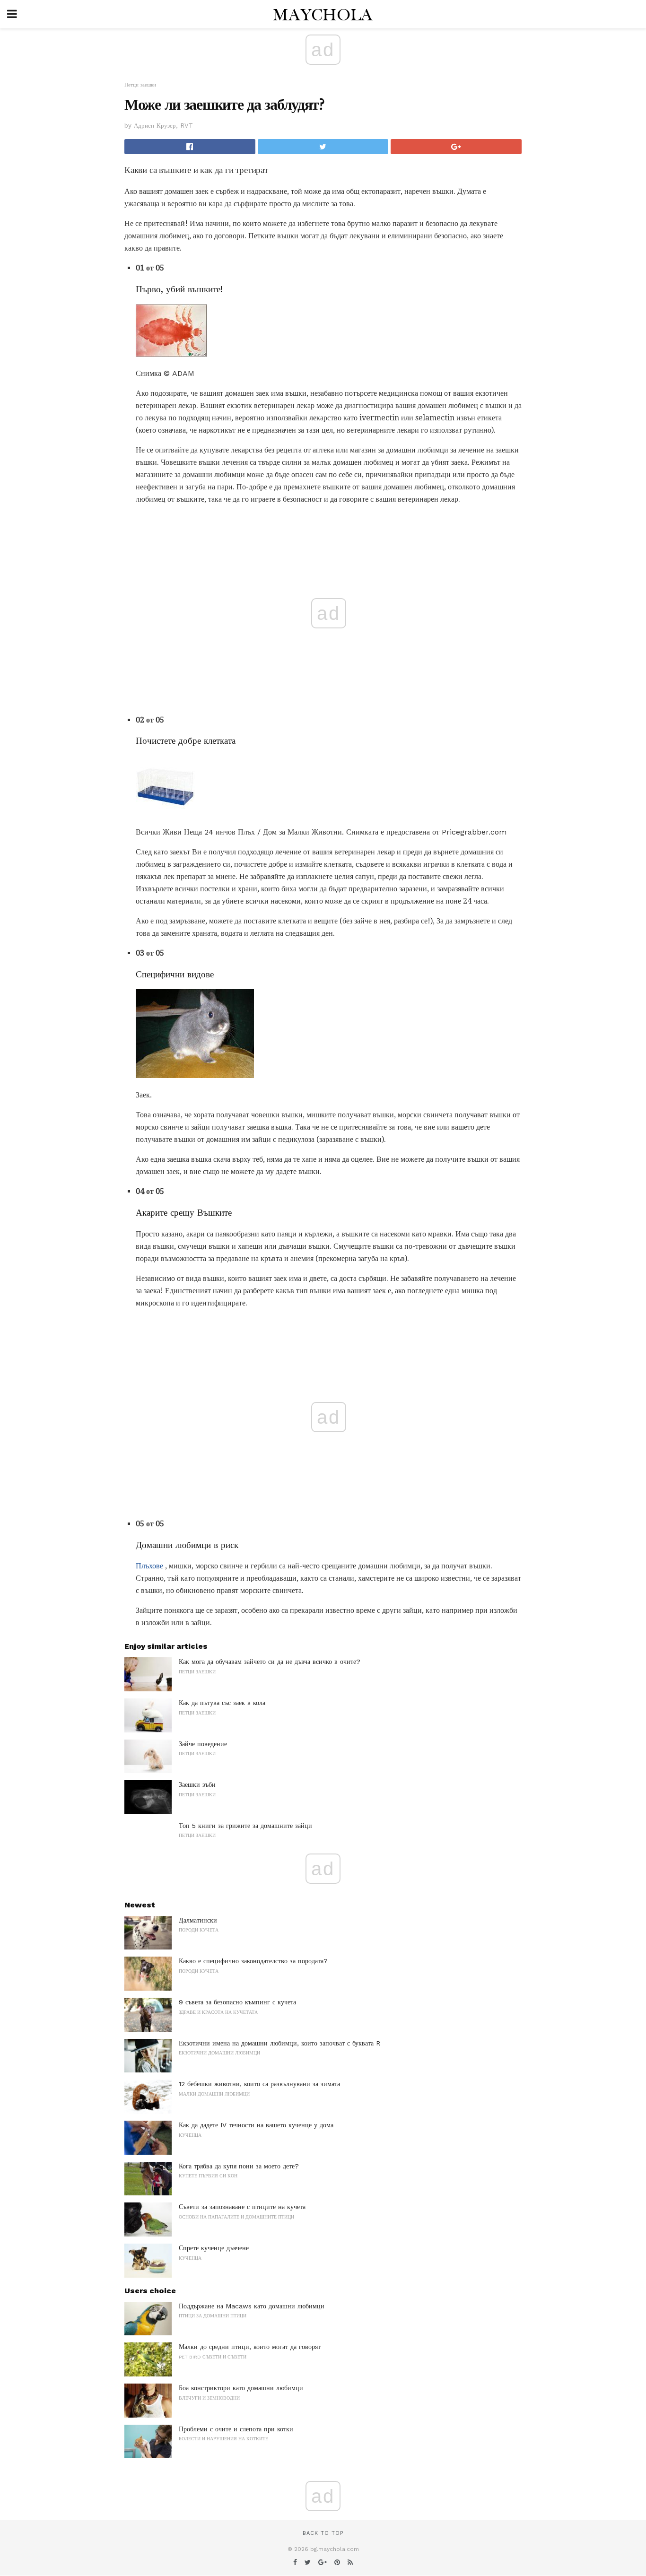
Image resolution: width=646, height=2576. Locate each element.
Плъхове (149, 1566)
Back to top (323, 2533)
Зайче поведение (203, 1744)
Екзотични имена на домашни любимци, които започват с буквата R (279, 2043)
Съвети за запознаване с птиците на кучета (242, 2207)
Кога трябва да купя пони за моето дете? (239, 2166)
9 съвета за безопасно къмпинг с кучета (237, 2002)
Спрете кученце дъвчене (214, 2248)
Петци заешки (140, 85)
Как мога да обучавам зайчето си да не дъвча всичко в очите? (270, 1662)
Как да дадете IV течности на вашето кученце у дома (256, 2125)
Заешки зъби (197, 1784)
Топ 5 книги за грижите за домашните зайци (245, 1826)
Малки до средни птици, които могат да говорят (250, 2347)
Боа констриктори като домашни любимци (241, 2388)
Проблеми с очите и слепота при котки (236, 2429)
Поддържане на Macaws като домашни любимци (252, 2306)
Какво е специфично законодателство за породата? (253, 1961)
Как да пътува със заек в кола (222, 1703)
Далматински (198, 1920)
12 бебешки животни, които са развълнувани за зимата (259, 2084)
